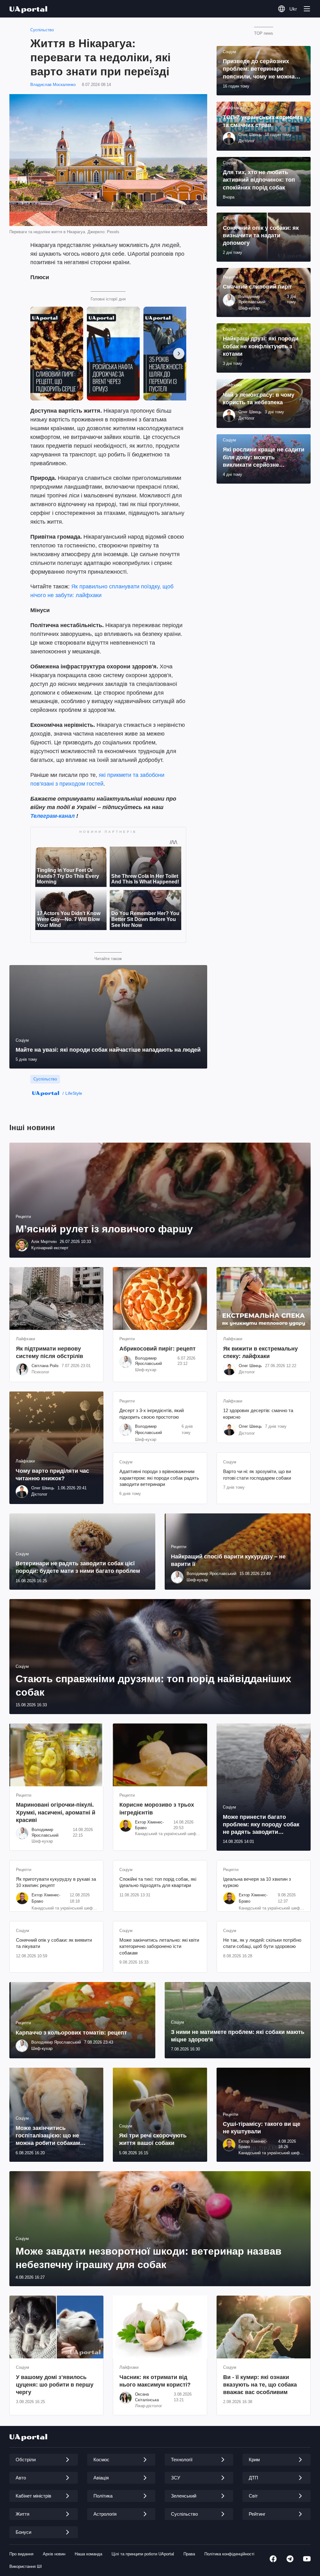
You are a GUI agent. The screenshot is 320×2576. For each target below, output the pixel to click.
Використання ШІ (26, 2566)
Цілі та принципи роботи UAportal (143, 2554)
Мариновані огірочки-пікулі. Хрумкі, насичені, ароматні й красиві (56, 1812)
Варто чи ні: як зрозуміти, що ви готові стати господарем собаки (257, 1474)
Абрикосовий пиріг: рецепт (157, 1349)
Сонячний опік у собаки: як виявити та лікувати (54, 1943)
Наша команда (88, 2554)
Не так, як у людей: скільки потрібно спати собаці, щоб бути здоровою (262, 1943)
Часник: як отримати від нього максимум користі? (155, 2381)
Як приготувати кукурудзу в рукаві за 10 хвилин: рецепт (56, 1882)
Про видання (21, 2554)
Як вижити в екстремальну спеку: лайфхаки (260, 1352)
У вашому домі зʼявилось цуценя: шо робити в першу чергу (55, 2385)
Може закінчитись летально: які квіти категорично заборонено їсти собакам (159, 1946)
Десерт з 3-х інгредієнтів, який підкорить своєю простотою (152, 1414)
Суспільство (42, 30)
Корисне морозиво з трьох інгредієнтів (157, 1809)
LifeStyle (74, 1093)
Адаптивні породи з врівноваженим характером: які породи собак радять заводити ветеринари (159, 1478)
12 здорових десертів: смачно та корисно (258, 1414)
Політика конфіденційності (229, 2554)
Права (189, 2554)
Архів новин (54, 2554)
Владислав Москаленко (53, 85)
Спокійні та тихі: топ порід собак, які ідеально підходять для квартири (158, 1882)
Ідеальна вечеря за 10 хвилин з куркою (257, 1882)
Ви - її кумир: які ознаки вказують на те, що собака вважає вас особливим (260, 2385)
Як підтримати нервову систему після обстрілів (50, 1352)
